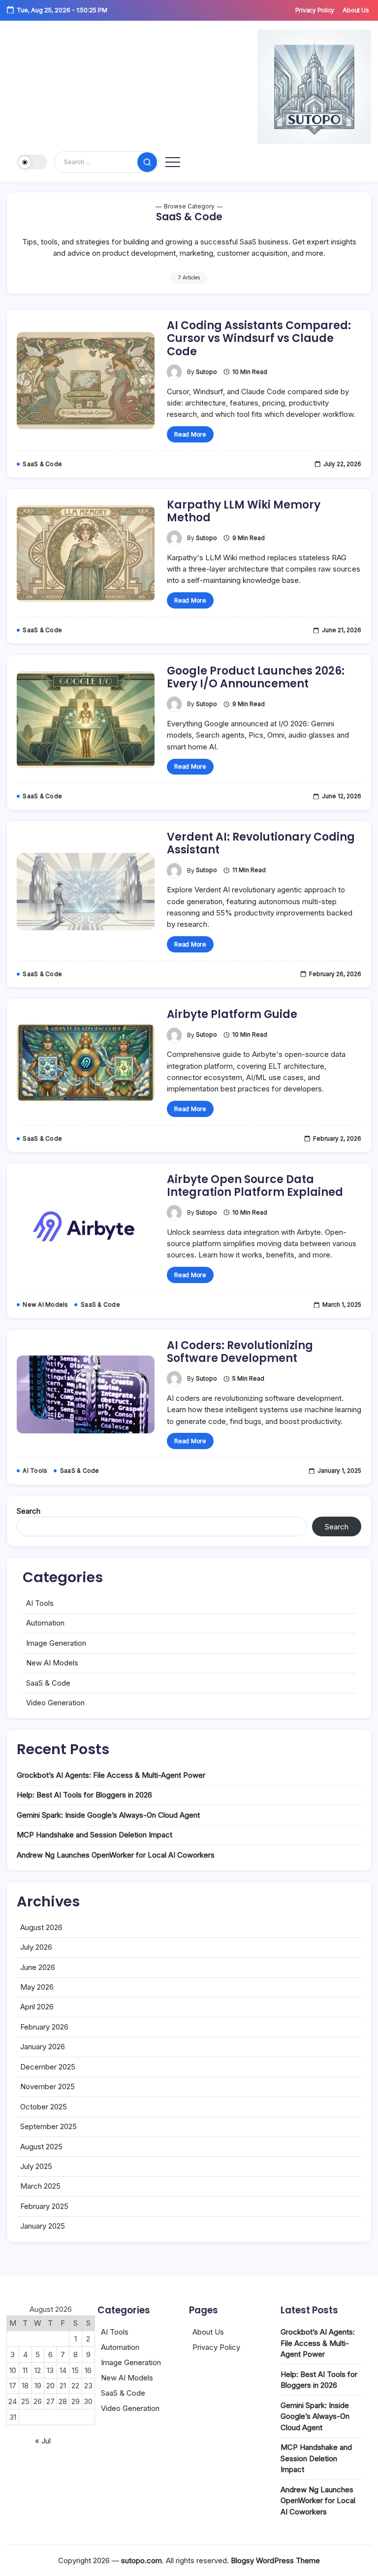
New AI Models (52, 1663)
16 (88, 2370)
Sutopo (206, 372)
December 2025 (48, 2067)
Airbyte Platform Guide (232, 1014)
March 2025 (40, 2186)
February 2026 (44, 2027)
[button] (32, 162)
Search (29, 1511)
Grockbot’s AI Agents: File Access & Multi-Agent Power (111, 1775)
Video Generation (55, 1703)
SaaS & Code (48, 1683)
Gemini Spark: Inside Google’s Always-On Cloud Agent (108, 1815)
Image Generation (56, 1643)
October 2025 (44, 2107)
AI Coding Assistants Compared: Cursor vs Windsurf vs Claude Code (259, 339)
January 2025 (43, 2226)
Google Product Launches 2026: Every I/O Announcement (256, 677)
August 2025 (41, 2147)
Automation (45, 1623)
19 (38, 2386)
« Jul (43, 2441)
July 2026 (36, 1947)
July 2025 (36, 2166)
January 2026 (43, 2047)
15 (75, 2370)
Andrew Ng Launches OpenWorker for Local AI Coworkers (116, 1855)
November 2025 (47, 2086)
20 (50, 2386)
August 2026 (41, 1927)
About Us (208, 2332)
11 (25, 2370)
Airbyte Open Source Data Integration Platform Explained (255, 1186)
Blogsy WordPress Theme (275, 2560)
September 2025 (48, 2126)
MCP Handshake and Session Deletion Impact (94, 1835)
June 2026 (38, 1967)
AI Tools (40, 1603)
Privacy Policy (216, 2347)
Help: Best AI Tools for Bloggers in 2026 (84, 1795)
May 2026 (37, 1987)
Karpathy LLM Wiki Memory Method (244, 511)
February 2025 (44, 2206)
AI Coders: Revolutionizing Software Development (240, 1352)
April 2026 (37, 2007)
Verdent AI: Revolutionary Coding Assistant (261, 843)
